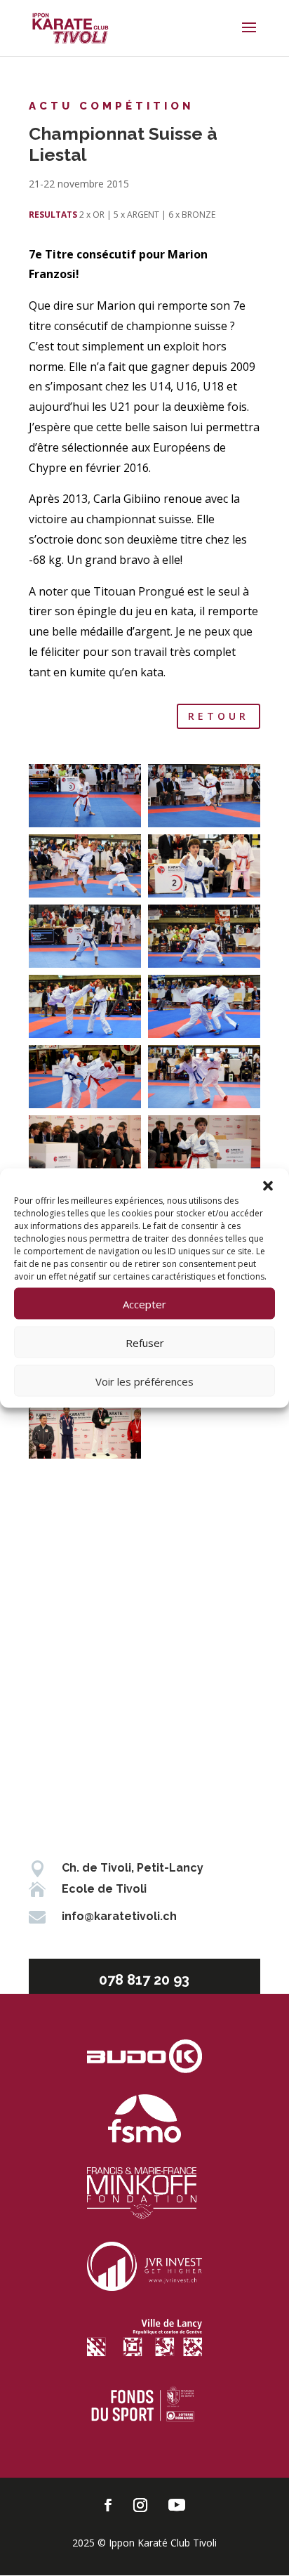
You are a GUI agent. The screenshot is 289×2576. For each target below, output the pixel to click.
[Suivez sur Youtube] (177, 2505)
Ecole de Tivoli (104, 1889)
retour (219, 716)
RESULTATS (53, 215)
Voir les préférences (144, 1381)
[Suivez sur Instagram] (140, 2505)
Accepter (144, 1303)
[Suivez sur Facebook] (108, 2505)
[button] (268, 1186)
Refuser (145, 1342)
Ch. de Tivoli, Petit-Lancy (133, 1868)
